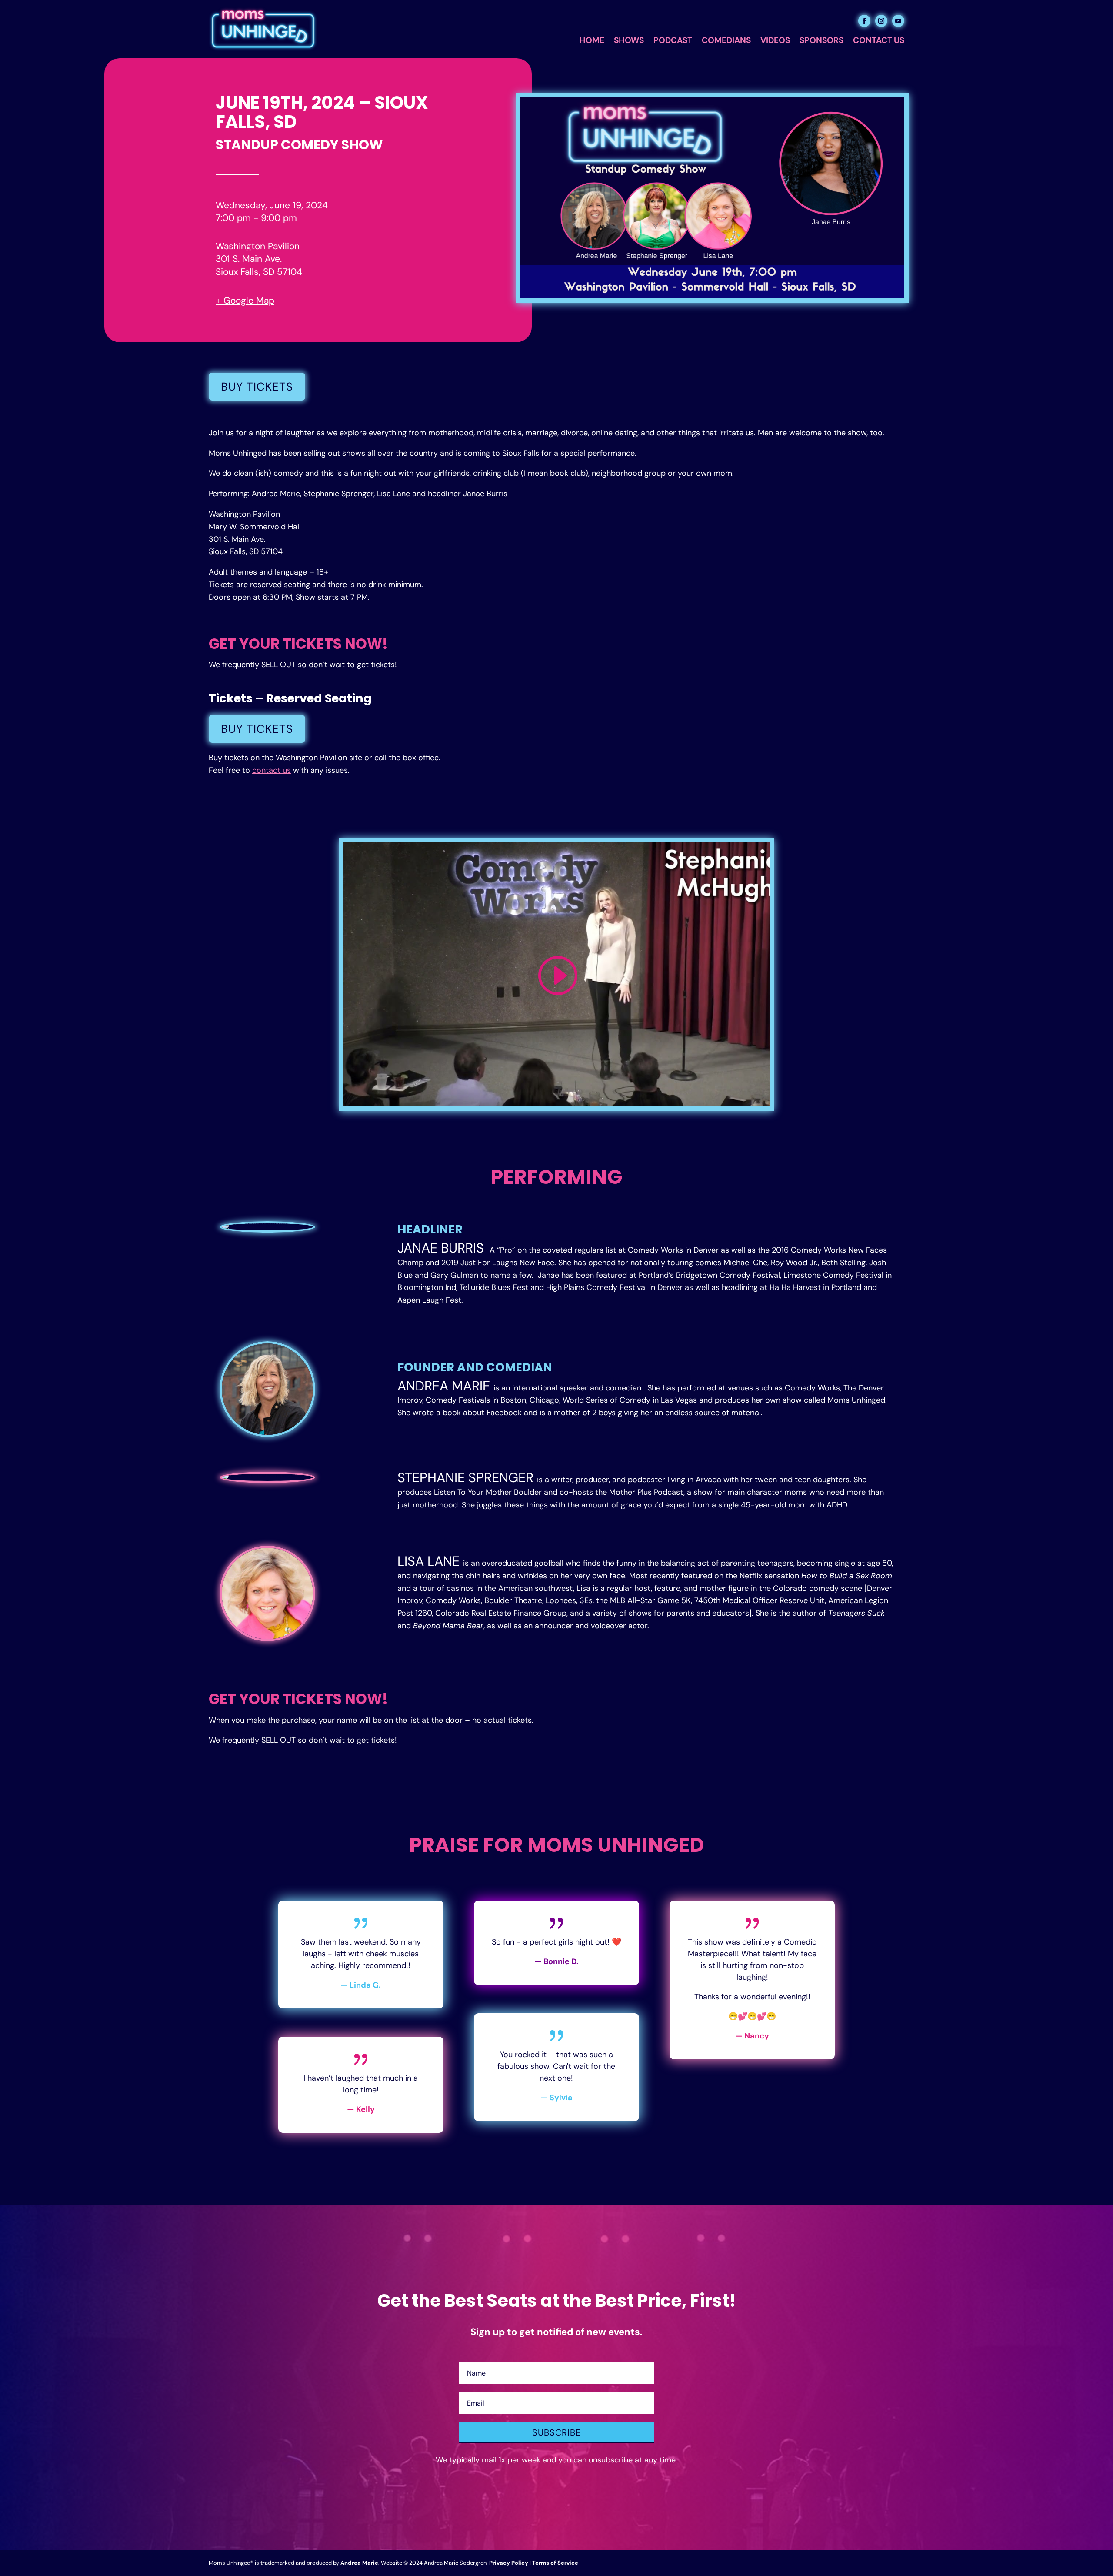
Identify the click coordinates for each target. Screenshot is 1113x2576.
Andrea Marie (359, 2563)
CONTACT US (879, 42)
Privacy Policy (509, 2563)
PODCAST (673, 42)
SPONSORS (821, 42)
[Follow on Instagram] (881, 21)
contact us (272, 770)
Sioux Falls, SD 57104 (259, 272)
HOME (592, 42)
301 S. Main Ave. (249, 259)
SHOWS (629, 42)
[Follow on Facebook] (864, 21)
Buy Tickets (257, 387)
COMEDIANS (726, 42)
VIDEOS (775, 42)
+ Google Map (245, 301)
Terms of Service (555, 2563)
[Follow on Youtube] (898, 21)
